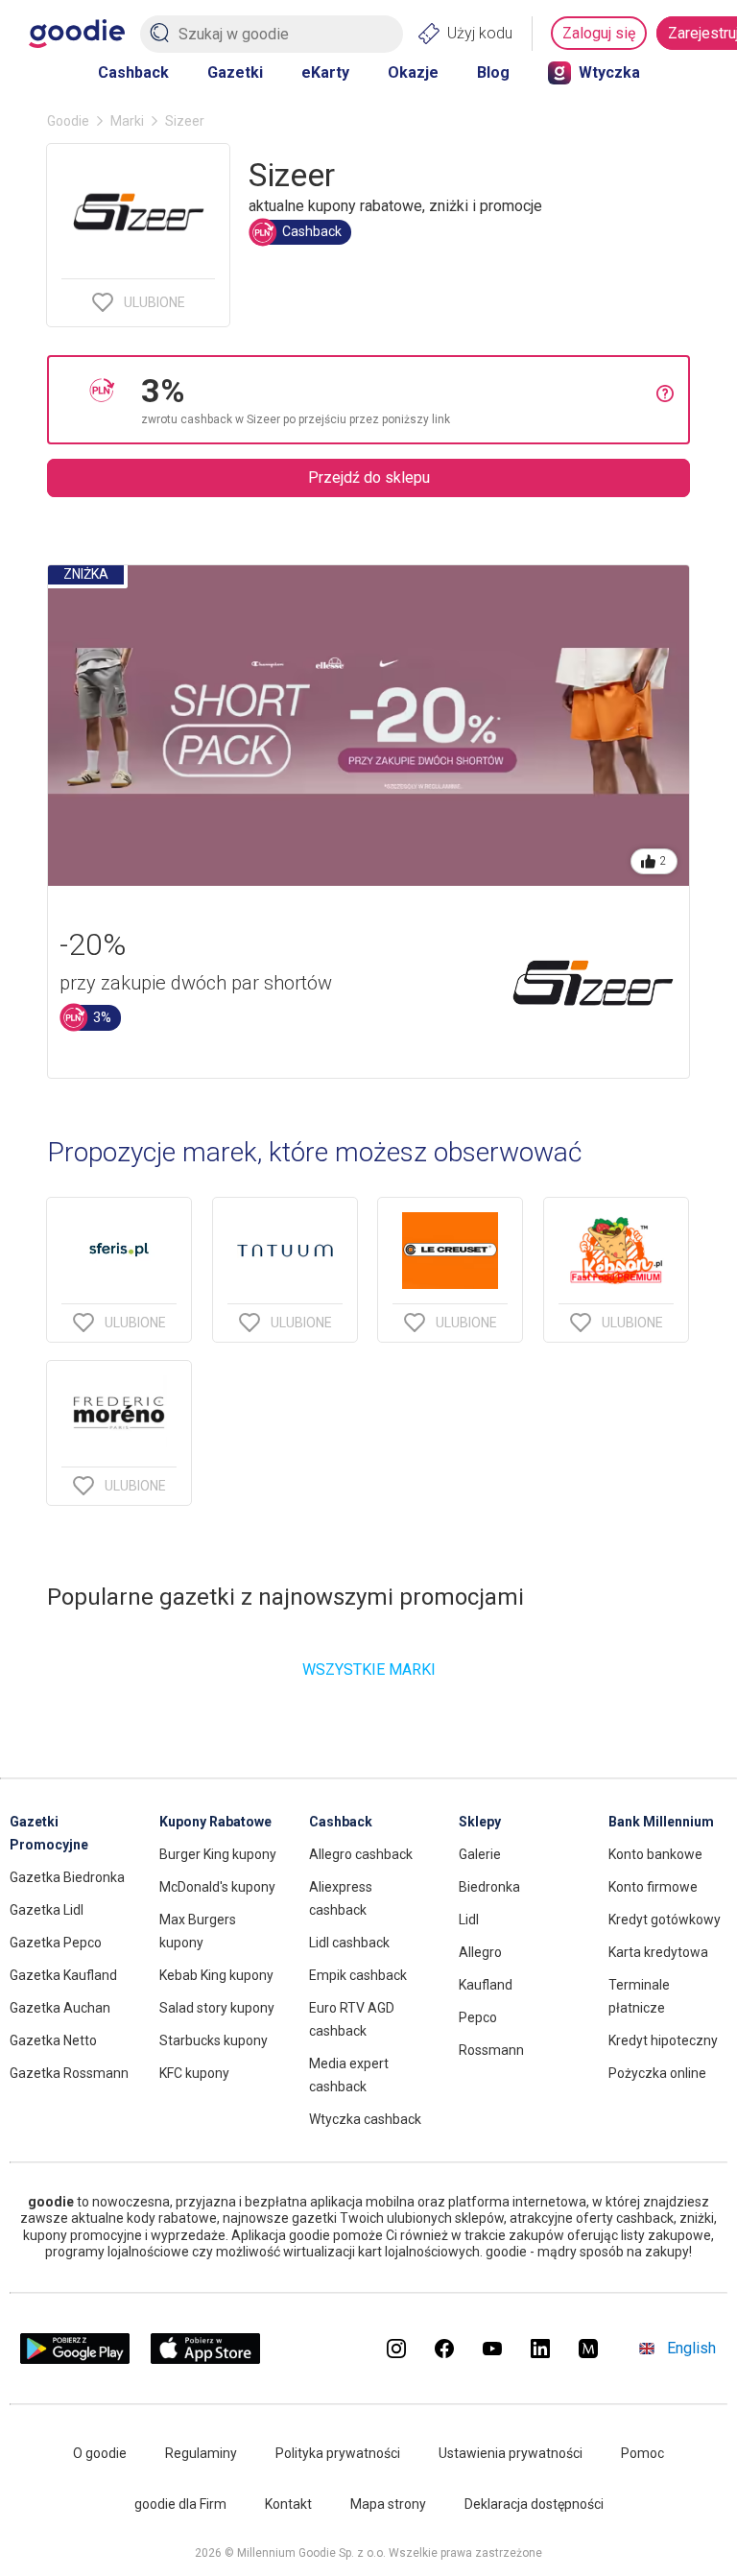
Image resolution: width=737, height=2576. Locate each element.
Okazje (413, 72)
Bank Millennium (661, 1822)
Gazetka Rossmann (69, 2073)
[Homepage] (77, 34)
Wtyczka (609, 72)
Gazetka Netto (53, 2040)
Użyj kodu (480, 33)
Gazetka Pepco (56, 1943)
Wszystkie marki (369, 1670)
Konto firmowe (653, 1887)
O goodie (100, 2453)
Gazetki (235, 72)
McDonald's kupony (217, 1887)
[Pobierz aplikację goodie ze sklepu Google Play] (75, 2359)
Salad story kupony (217, 2008)
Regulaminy (201, 2453)
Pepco (478, 2017)
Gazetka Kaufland (63, 1975)
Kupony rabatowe (215, 1822)
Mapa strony (388, 2504)
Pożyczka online (657, 2073)
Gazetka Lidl (47, 1910)
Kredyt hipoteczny (663, 2040)
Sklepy (480, 1822)
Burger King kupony (218, 1854)
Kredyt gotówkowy (665, 1920)
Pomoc (642, 2453)
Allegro (480, 1952)
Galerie (480, 1854)
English (691, 2348)
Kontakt (288, 2504)
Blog (493, 72)
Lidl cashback (349, 1943)
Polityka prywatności (338, 2453)
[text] (399, 400)
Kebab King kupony (216, 1975)
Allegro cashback (361, 1854)
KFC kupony (194, 2073)
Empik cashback (358, 1975)
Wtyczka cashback (365, 2119)
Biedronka (489, 1887)
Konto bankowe (655, 1854)
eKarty (325, 72)
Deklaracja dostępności (534, 2504)
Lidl (469, 1920)
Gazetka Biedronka (67, 1877)
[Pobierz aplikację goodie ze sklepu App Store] (206, 2359)
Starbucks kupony (214, 2040)
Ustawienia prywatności (511, 2453)
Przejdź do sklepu (369, 477)
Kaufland (486, 1985)
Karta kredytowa (658, 1952)
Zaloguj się (599, 33)
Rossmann (491, 2050)
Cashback (133, 72)
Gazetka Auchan (60, 2008)
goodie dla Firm (180, 2504)
